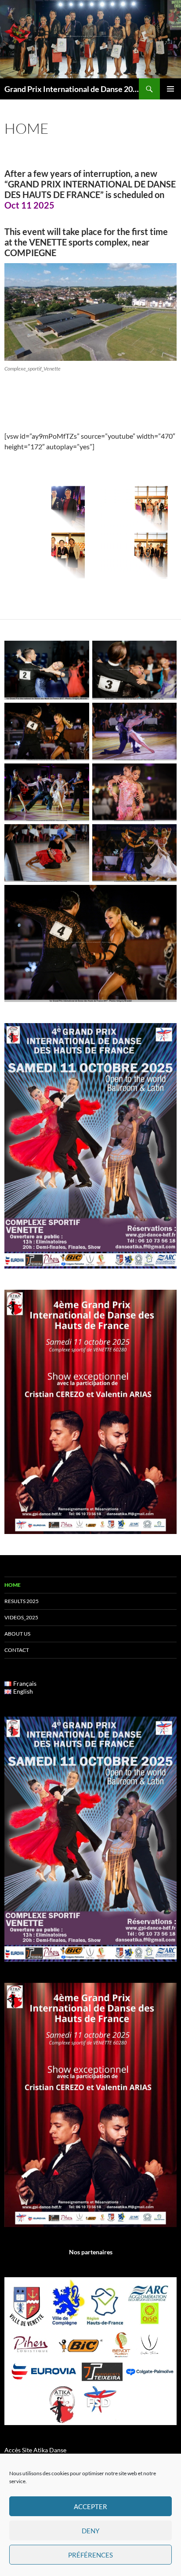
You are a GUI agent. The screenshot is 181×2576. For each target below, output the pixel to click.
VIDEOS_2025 (21, 1617)
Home (13, 1585)
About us (17, 1634)
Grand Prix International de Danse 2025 (72, 89)
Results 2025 (22, 1601)
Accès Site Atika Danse (35, 2450)
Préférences (90, 2555)
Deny (90, 2531)
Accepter (90, 2506)
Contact (17, 1650)
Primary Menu (170, 89)
